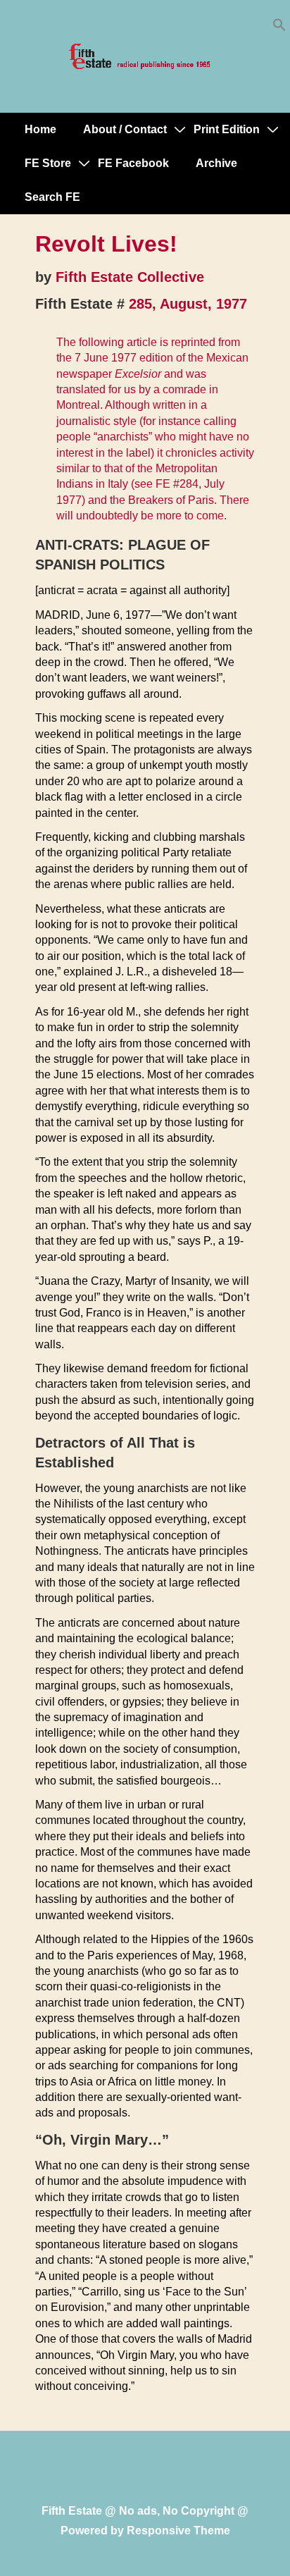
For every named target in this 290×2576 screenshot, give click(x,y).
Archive (216, 163)
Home (40, 129)
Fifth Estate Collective (130, 277)
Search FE (52, 197)
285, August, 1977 (188, 304)
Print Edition (227, 129)
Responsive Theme (178, 2531)
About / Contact (125, 129)
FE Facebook (133, 163)
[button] (279, 28)
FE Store (48, 163)
